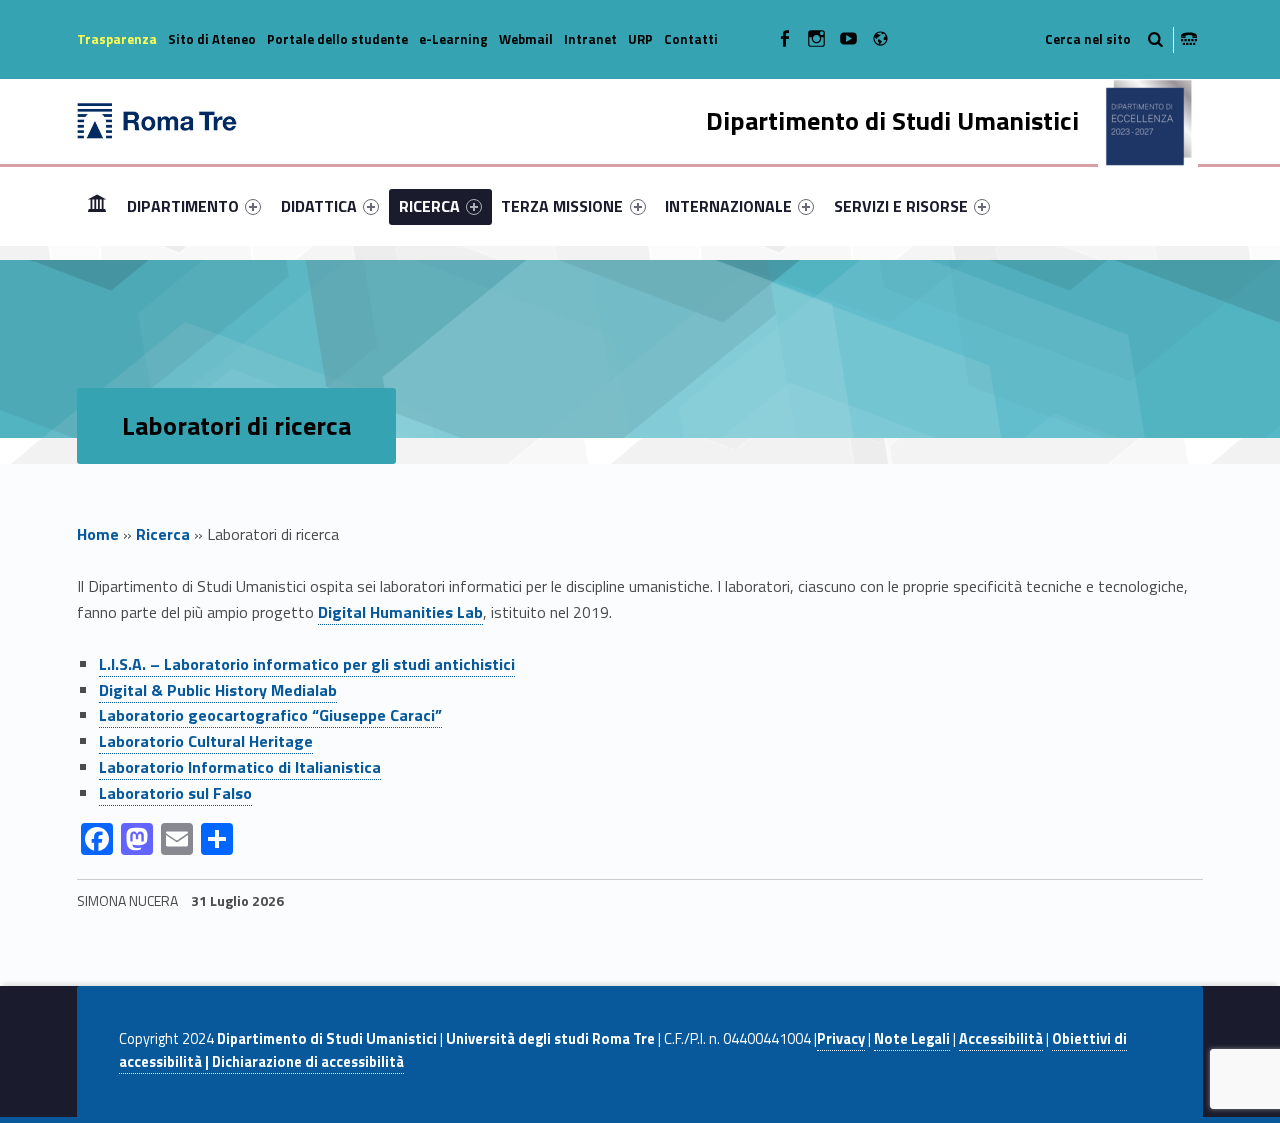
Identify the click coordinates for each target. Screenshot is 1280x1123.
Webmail (526, 39)
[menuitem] (97, 206)
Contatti (691, 39)
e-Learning (453, 39)
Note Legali (912, 1039)
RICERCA (429, 206)
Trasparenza (117, 39)
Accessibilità (1001, 1039)
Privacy (841, 1039)
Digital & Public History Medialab (218, 690)
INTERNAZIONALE (728, 206)
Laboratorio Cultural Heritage (206, 741)
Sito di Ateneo (212, 39)
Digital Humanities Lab (400, 612)
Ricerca (163, 534)
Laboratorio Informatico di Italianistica (240, 767)
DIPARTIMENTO (183, 206)
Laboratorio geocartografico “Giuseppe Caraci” (270, 715)
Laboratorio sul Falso (175, 793)
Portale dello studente (337, 39)
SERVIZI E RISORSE (901, 206)
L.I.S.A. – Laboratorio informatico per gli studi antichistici (307, 664)
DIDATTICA (319, 206)
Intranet (590, 39)
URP (640, 39)
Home (97, 205)
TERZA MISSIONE (562, 206)
